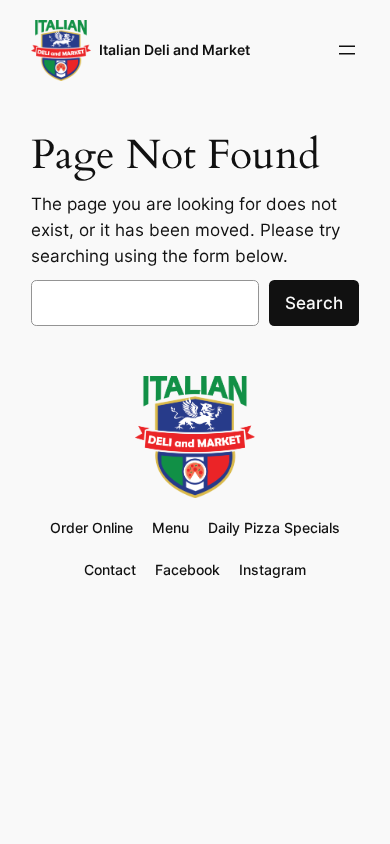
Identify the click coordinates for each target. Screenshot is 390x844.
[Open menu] (347, 50)
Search (314, 303)
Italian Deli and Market (174, 49)
